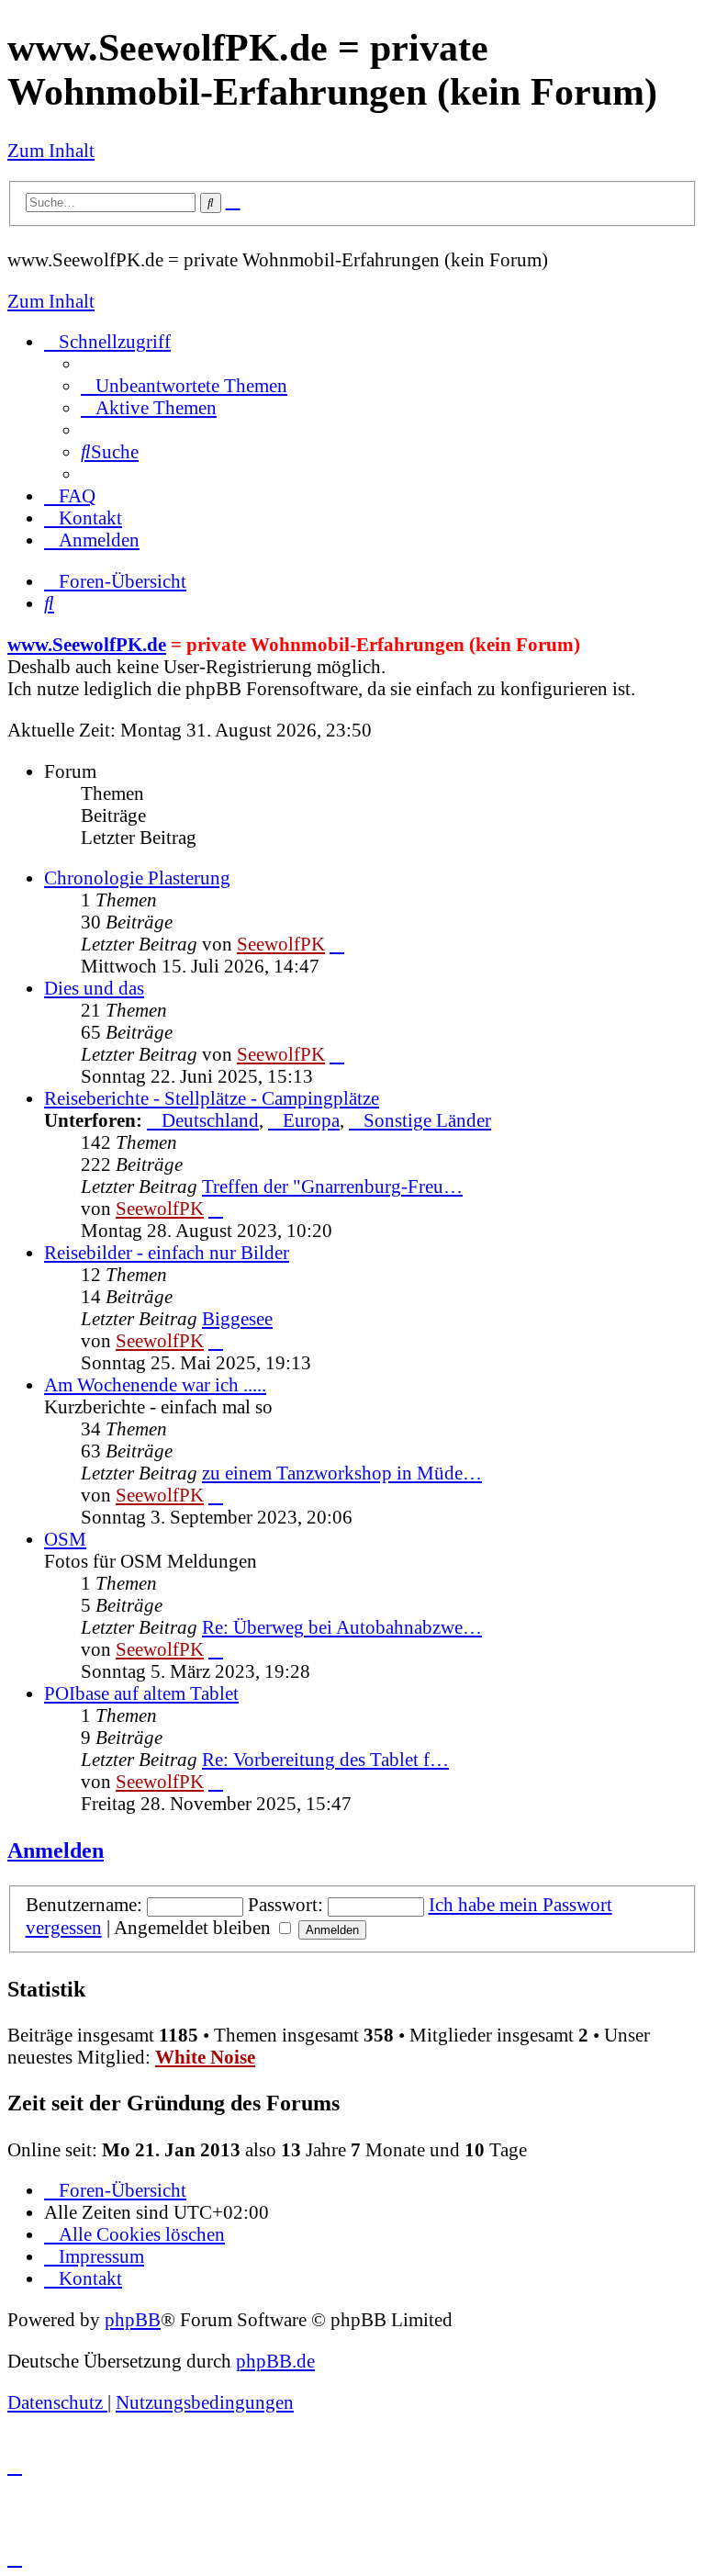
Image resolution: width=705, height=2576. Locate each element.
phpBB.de (275, 2361)
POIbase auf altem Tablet (141, 1693)
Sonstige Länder (427, 1120)
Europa (311, 1120)
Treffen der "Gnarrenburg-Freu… (332, 1186)
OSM (65, 1539)
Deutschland (210, 1120)
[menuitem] (184, 385)
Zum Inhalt (51, 150)
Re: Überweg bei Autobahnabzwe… (342, 1627)
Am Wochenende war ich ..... (155, 1384)
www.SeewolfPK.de (87, 644)
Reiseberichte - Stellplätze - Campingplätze (212, 1098)
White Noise (205, 2057)
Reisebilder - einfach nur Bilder (167, 1252)
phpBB (133, 2319)
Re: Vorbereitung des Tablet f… (325, 1759)
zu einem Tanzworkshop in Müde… (342, 1473)
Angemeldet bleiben (195, 1927)
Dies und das (94, 988)
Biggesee (237, 1318)
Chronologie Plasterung (137, 877)
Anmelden (56, 1850)
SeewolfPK (281, 944)
